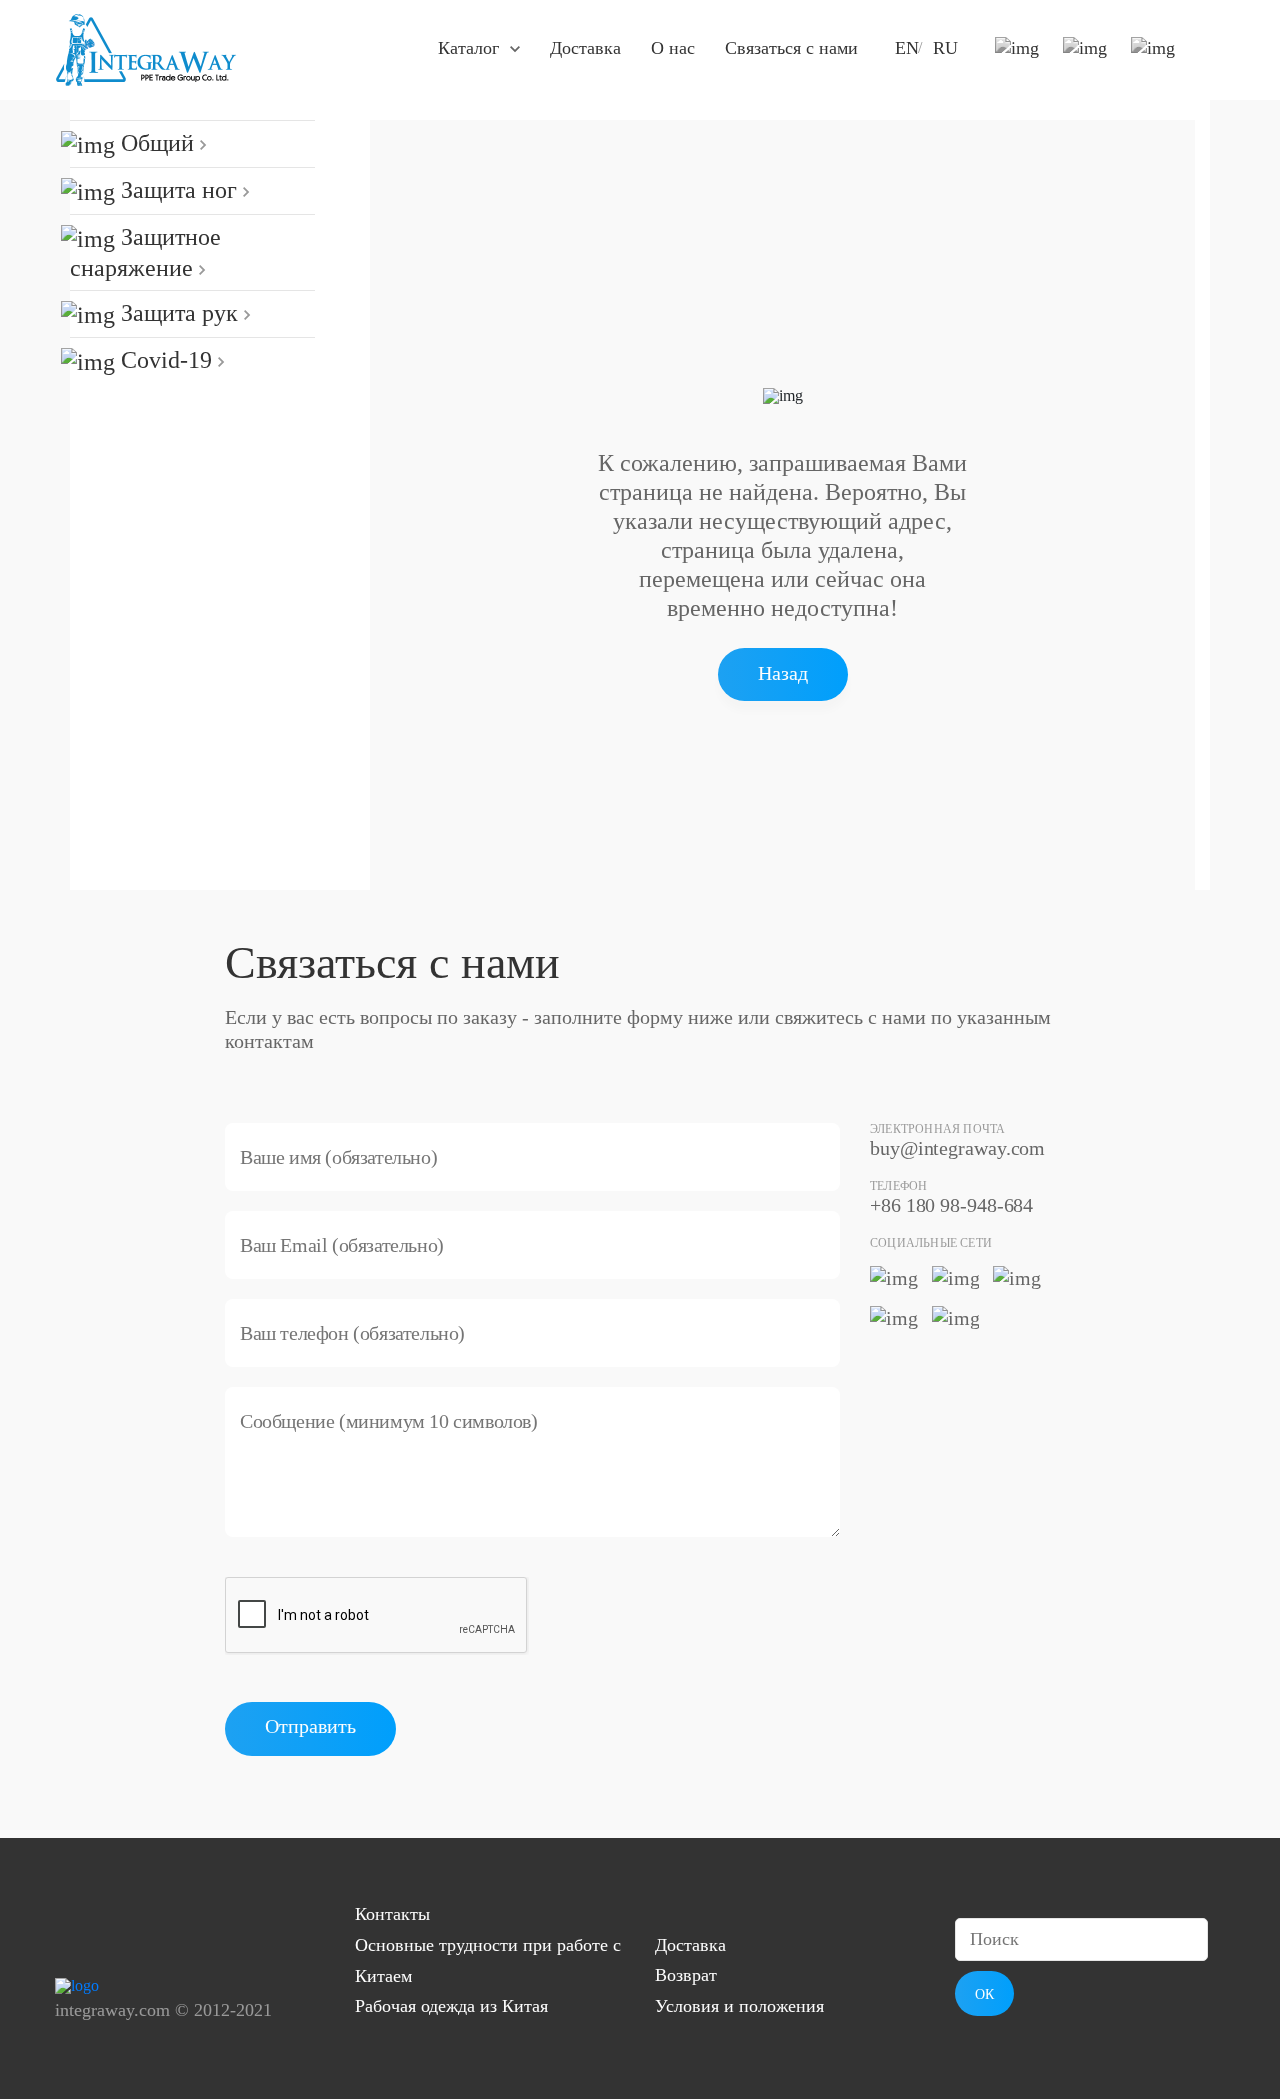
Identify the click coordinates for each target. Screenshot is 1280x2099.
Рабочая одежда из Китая (451, 2006)
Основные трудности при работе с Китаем (488, 1960)
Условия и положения (739, 2006)
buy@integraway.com (957, 1148)
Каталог (468, 48)
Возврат (686, 1975)
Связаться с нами (791, 48)
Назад (783, 673)
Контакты (392, 1914)
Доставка (585, 48)
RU (945, 48)
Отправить (310, 1726)
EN (907, 48)
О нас (673, 48)
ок (984, 1994)
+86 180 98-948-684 (951, 1205)
